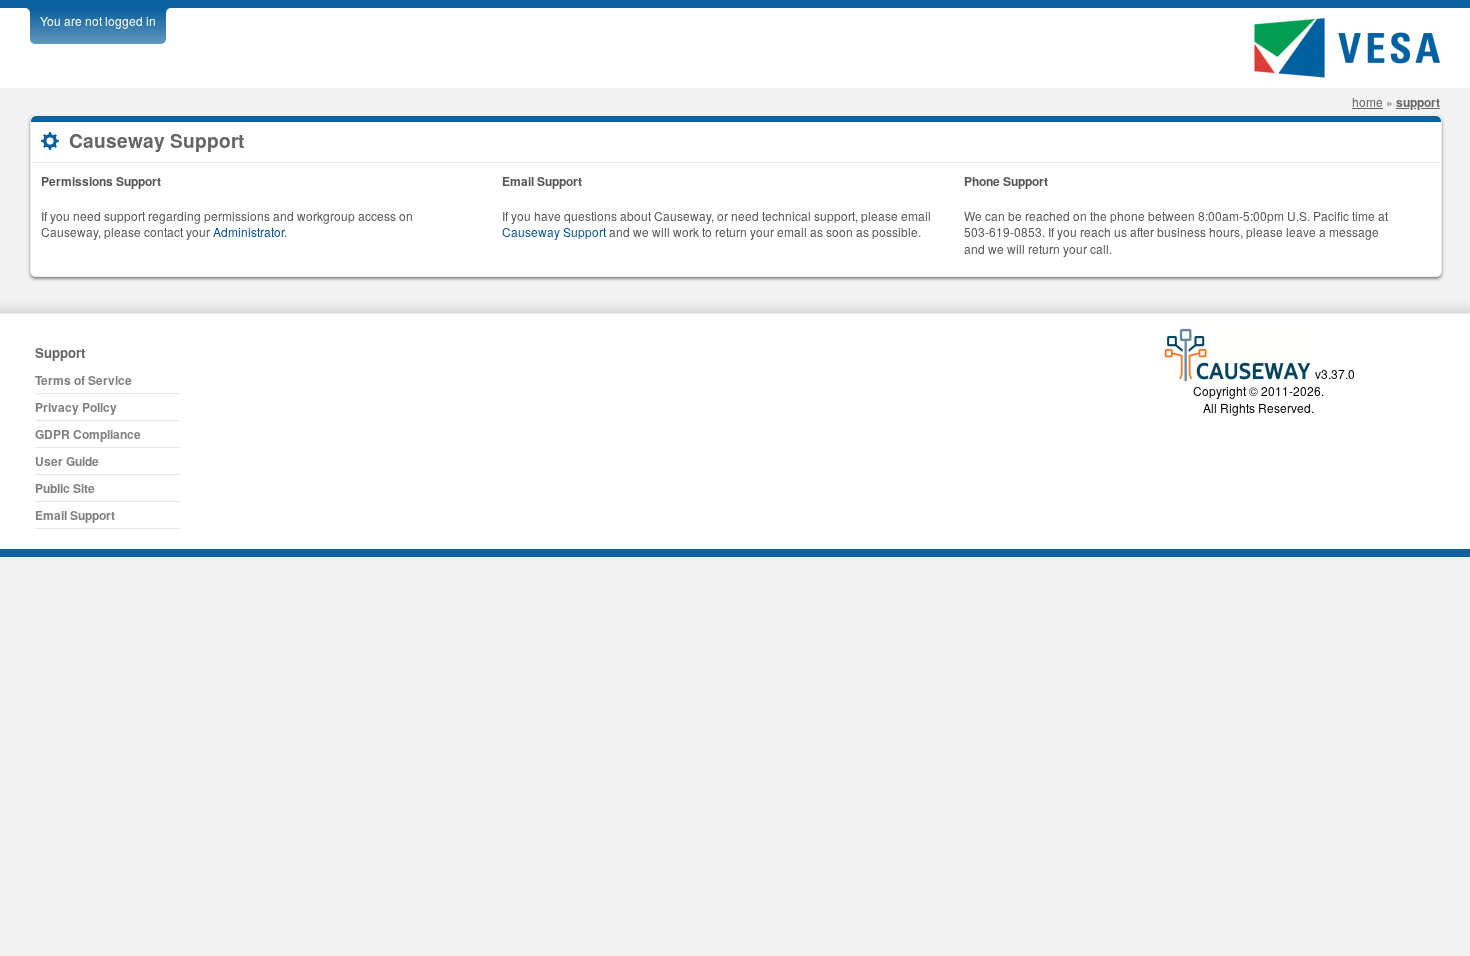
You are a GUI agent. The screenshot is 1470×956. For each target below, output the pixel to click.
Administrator (248, 231)
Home (1367, 101)
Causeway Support (554, 231)
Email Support (75, 515)
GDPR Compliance (88, 434)
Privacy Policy (76, 407)
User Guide (67, 461)
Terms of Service (83, 380)
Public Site (65, 488)
